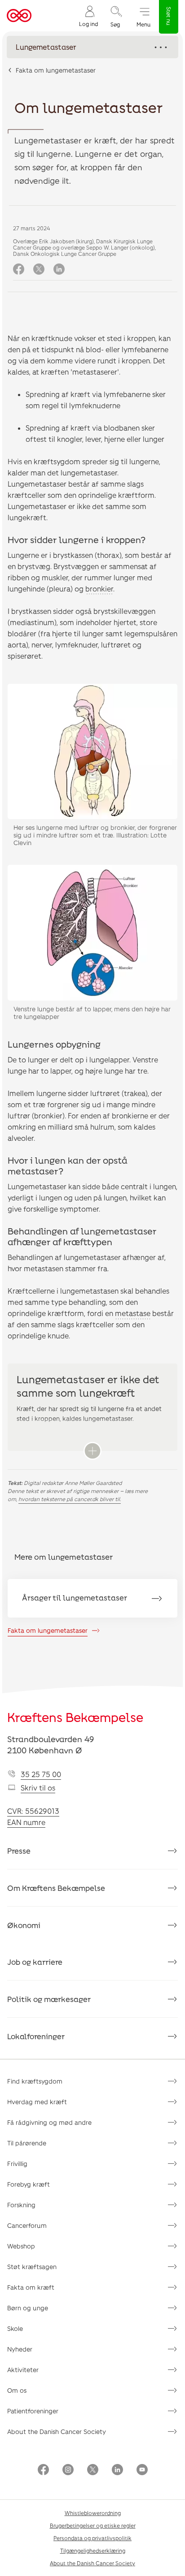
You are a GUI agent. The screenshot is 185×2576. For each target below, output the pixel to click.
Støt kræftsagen (32, 2267)
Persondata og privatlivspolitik (92, 2538)
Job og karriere (35, 1962)
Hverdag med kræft (37, 2102)
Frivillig (17, 2164)
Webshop (21, 2246)
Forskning (21, 2205)
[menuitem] (88, 16)
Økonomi (24, 1925)
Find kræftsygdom (35, 2081)
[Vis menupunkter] (92, 47)
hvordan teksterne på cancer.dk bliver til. (70, 1499)
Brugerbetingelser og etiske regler (93, 2525)
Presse (19, 1851)
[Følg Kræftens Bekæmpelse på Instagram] (68, 2470)
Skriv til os (38, 1788)
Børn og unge (28, 2308)
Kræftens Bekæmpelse (75, 1717)
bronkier (99, 589)
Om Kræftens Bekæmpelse (56, 1888)
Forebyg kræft (29, 2184)
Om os (17, 2390)
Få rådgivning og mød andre (49, 2122)
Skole (15, 2328)
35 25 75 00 (41, 1774)
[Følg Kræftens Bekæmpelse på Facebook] (43, 2470)
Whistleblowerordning (93, 2513)
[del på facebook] (19, 270)
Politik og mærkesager (49, 1999)
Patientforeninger (33, 2411)
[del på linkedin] (59, 270)
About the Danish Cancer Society (57, 2431)
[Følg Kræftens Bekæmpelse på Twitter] (93, 2470)
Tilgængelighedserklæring (93, 2550)
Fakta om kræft (31, 2287)
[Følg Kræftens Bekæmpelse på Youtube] (142, 2470)
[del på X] (39, 270)
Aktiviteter (23, 2370)
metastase (133, 1313)
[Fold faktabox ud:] (92, 1451)
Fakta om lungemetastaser (56, 70)
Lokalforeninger (36, 2036)
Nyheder (20, 2349)
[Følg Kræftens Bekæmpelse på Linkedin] (117, 2470)
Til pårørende (27, 2143)
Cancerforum (27, 2225)
